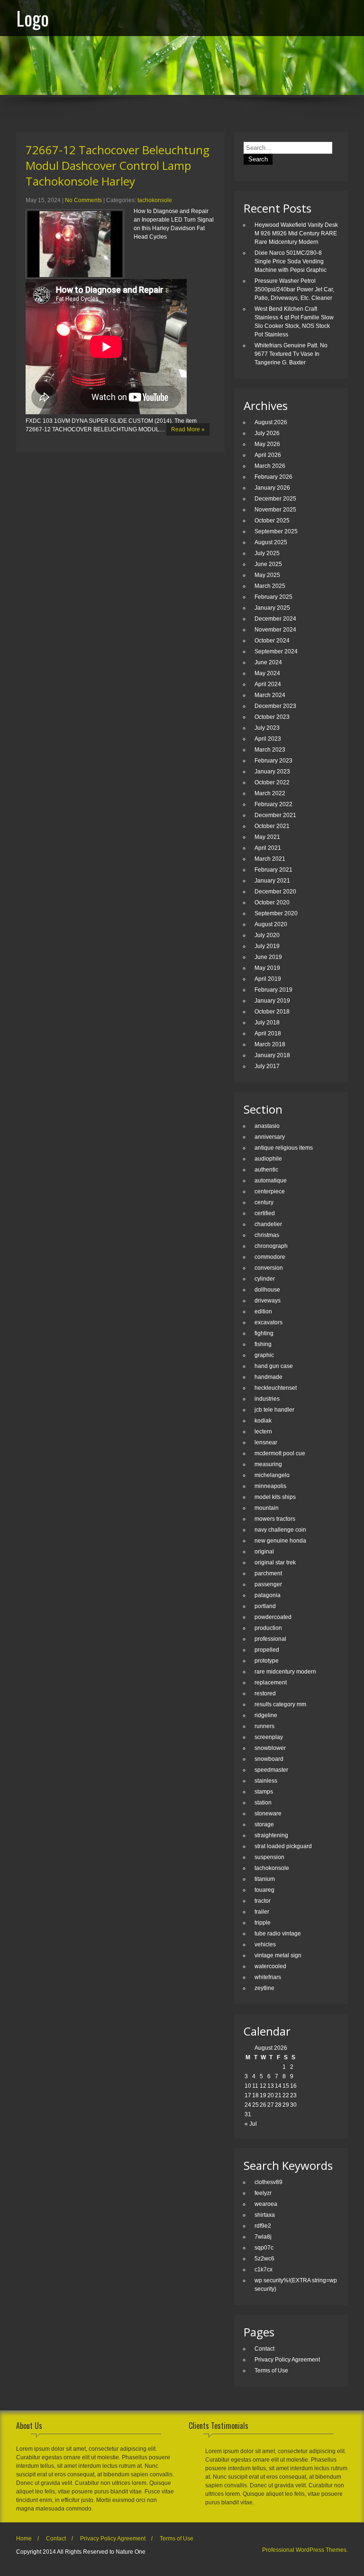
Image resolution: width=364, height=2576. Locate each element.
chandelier (268, 1224)
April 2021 (268, 848)
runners (264, 1726)
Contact (264, 2349)
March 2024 (270, 695)
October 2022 (272, 782)
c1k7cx (264, 2269)
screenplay (269, 1737)
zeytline (264, 1988)
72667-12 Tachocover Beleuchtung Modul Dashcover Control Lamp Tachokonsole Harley (118, 165)
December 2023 (275, 706)
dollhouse (267, 1290)
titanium (265, 1879)
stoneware (268, 1813)
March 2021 (270, 859)
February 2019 (273, 990)
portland (265, 1606)
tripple (263, 1923)
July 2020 (267, 935)
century (264, 1202)
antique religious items (284, 1148)
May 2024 (267, 673)
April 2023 (268, 739)
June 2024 (268, 662)
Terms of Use (271, 2371)
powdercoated (273, 1617)
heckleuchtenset (276, 1388)
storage (264, 1824)
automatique (271, 1181)
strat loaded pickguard (283, 1846)
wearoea (266, 2204)
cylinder (265, 1279)
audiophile (268, 1159)
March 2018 (270, 1044)
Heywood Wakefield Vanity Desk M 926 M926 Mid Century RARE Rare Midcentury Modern (296, 233)
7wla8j (263, 2237)
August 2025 (271, 542)
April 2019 (268, 979)
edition (263, 1311)
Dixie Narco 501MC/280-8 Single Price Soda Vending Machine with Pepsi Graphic (291, 261)
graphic (264, 1355)
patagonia (268, 1595)
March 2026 (270, 466)
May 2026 (267, 444)
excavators (268, 1322)
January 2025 (272, 608)
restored (265, 1693)
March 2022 (270, 793)
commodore (270, 1257)
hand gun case (274, 1366)
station (263, 1803)
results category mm (280, 1704)
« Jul (251, 2124)
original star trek (275, 1562)
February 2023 (273, 761)
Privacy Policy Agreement (287, 2360)
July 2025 (267, 553)
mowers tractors (275, 1519)
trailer (262, 1912)
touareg (264, 1890)
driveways (268, 1301)
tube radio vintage (278, 1934)
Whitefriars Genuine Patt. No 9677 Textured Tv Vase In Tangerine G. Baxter (291, 354)
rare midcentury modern (285, 1672)
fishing (263, 1344)
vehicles (265, 1944)
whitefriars (268, 1977)
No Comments (83, 200)
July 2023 (267, 728)
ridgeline (266, 1715)
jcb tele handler (274, 1410)
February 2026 (273, 477)
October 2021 (272, 826)
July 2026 (267, 433)
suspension (269, 1857)
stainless (266, 1781)
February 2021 (273, 870)
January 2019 (272, 1001)
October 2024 (272, 641)
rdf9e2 (263, 2226)
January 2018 (272, 1055)
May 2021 (267, 837)
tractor (263, 1901)
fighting (264, 1333)
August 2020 (271, 924)
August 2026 (271, 422)
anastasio (267, 1126)
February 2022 (273, 804)
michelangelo (272, 1475)
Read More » (188, 429)
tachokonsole (155, 200)
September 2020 (276, 913)
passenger (268, 1584)
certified (265, 1213)
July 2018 (267, 1023)
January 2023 (272, 772)
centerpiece (270, 1191)
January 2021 (272, 881)
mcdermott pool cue (280, 1453)
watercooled (270, 1966)
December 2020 (275, 892)
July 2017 (267, 1066)
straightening (271, 1835)
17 (248, 2095)
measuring (268, 1464)
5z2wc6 (264, 2259)
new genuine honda (280, 1541)
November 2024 (275, 630)
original (264, 1552)
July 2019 (267, 946)
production (268, 1628)
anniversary (270, 1137)
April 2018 (268, 1033)
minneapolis (270, 1486)
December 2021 (275, 815)
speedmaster (271, 1770)
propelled (267, 1650)
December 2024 (275, 619)
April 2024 (268, 684)
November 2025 (275, 510)
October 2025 (272, 521)
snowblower (270, 1748)
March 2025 (270, 586)
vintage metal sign (278, 1955)
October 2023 (272, 717)
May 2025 (267, 575)
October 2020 (272, 902)
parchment (268, 1573)
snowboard (269, 1759)
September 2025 (276, 531)
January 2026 (272, 488)
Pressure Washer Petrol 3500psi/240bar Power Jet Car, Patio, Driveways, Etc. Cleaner (294, 289)
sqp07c (264, 2248)
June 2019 (268, 957)
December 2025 (275, 499)
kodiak (263, 1421)
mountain (267, 1508)
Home (24, 2539)
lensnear (266, 1442)
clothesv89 (268, 2182)
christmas (267, 1235)
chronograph (271, 1246)
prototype (267, 1661)
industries (267, 1399)
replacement (271, 1683)
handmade (268, 1377)
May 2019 (267, 968)
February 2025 (273, 597)
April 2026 (268, 455)
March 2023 (270, 750)
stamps (264, 1792)
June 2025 (268, 564)
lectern (263, 1432)
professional (270, 1639)
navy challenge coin (280, 1530)
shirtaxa (265, 2215)
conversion (269, 1268)
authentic (266, 1170)
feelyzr (263, 2193)
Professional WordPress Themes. (305, 2550)
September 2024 (276, 651)
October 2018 (272, 1012)
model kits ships (275, 1497)
